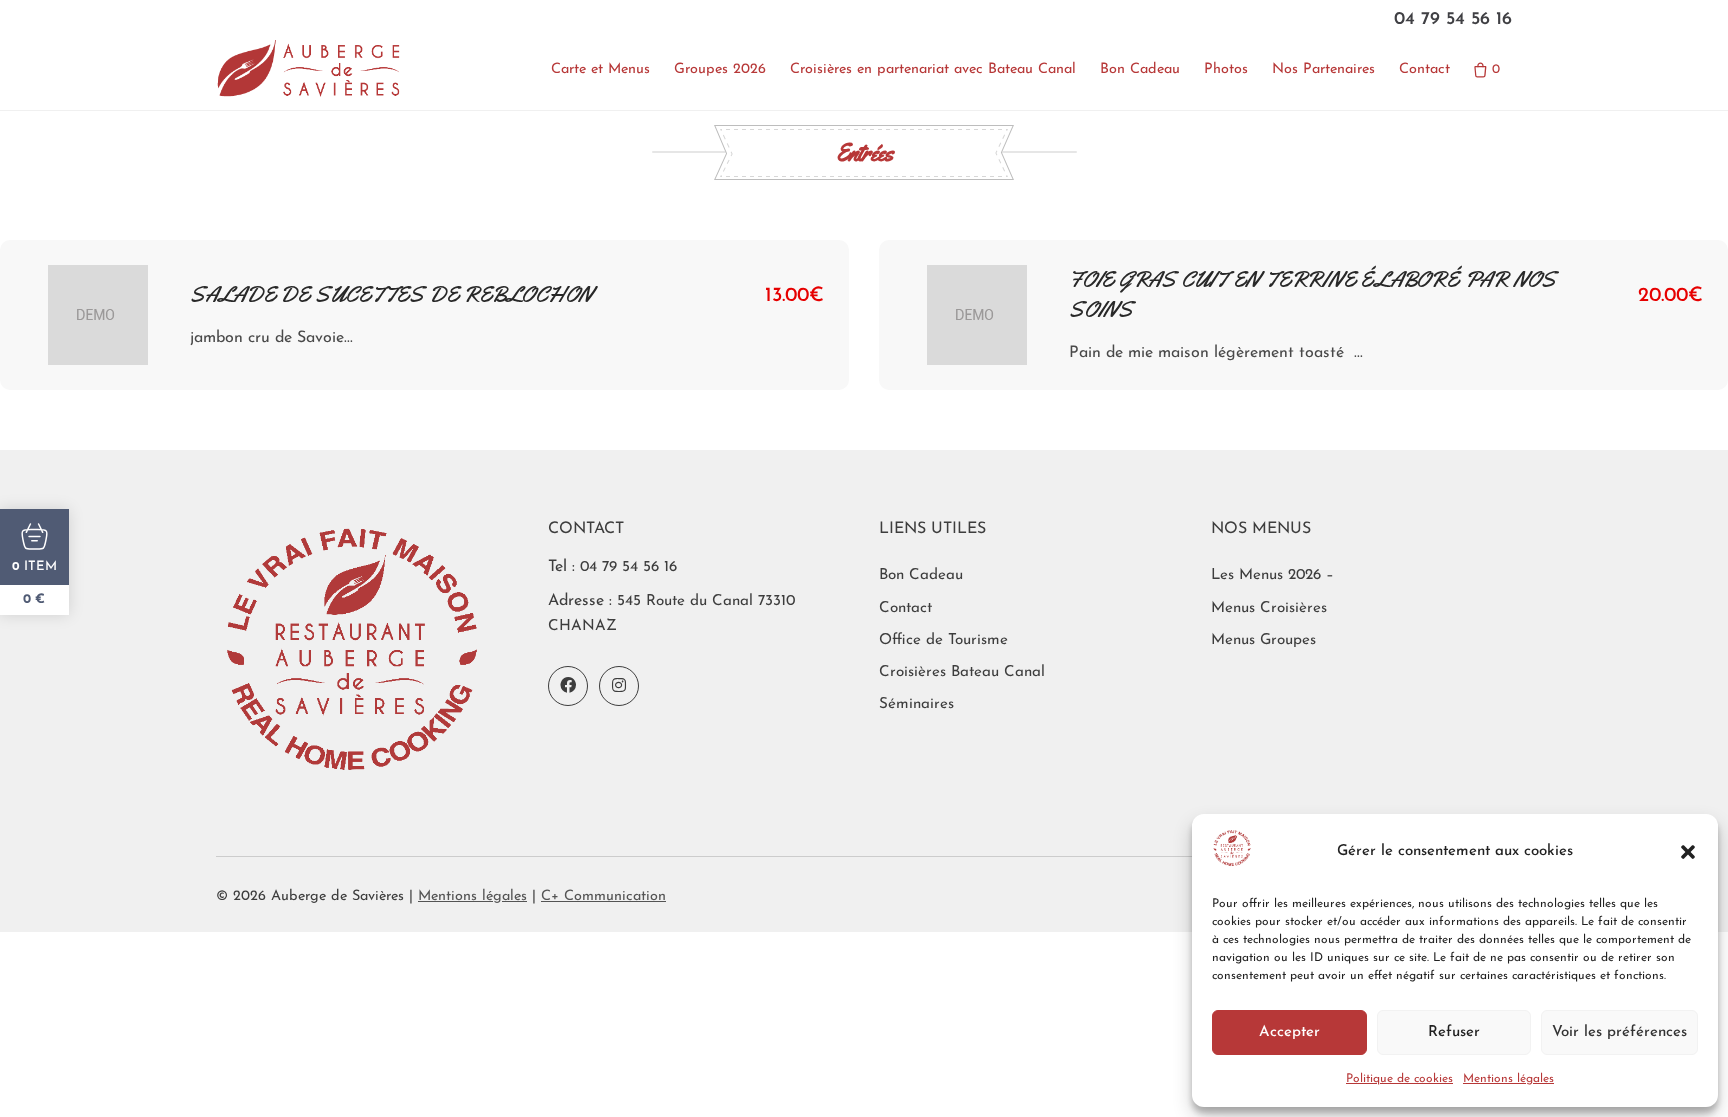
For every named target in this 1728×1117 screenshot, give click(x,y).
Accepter (1289, 1032)
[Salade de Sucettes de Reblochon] (98, 315)
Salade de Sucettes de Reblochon (391, 295)
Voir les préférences (1619, 1032)
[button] (1688, 852)
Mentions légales (1508, 1079)
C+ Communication (603, 896)
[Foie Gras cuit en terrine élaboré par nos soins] (977, 315)
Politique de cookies (1399, 1079)
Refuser (1454, 1032)
